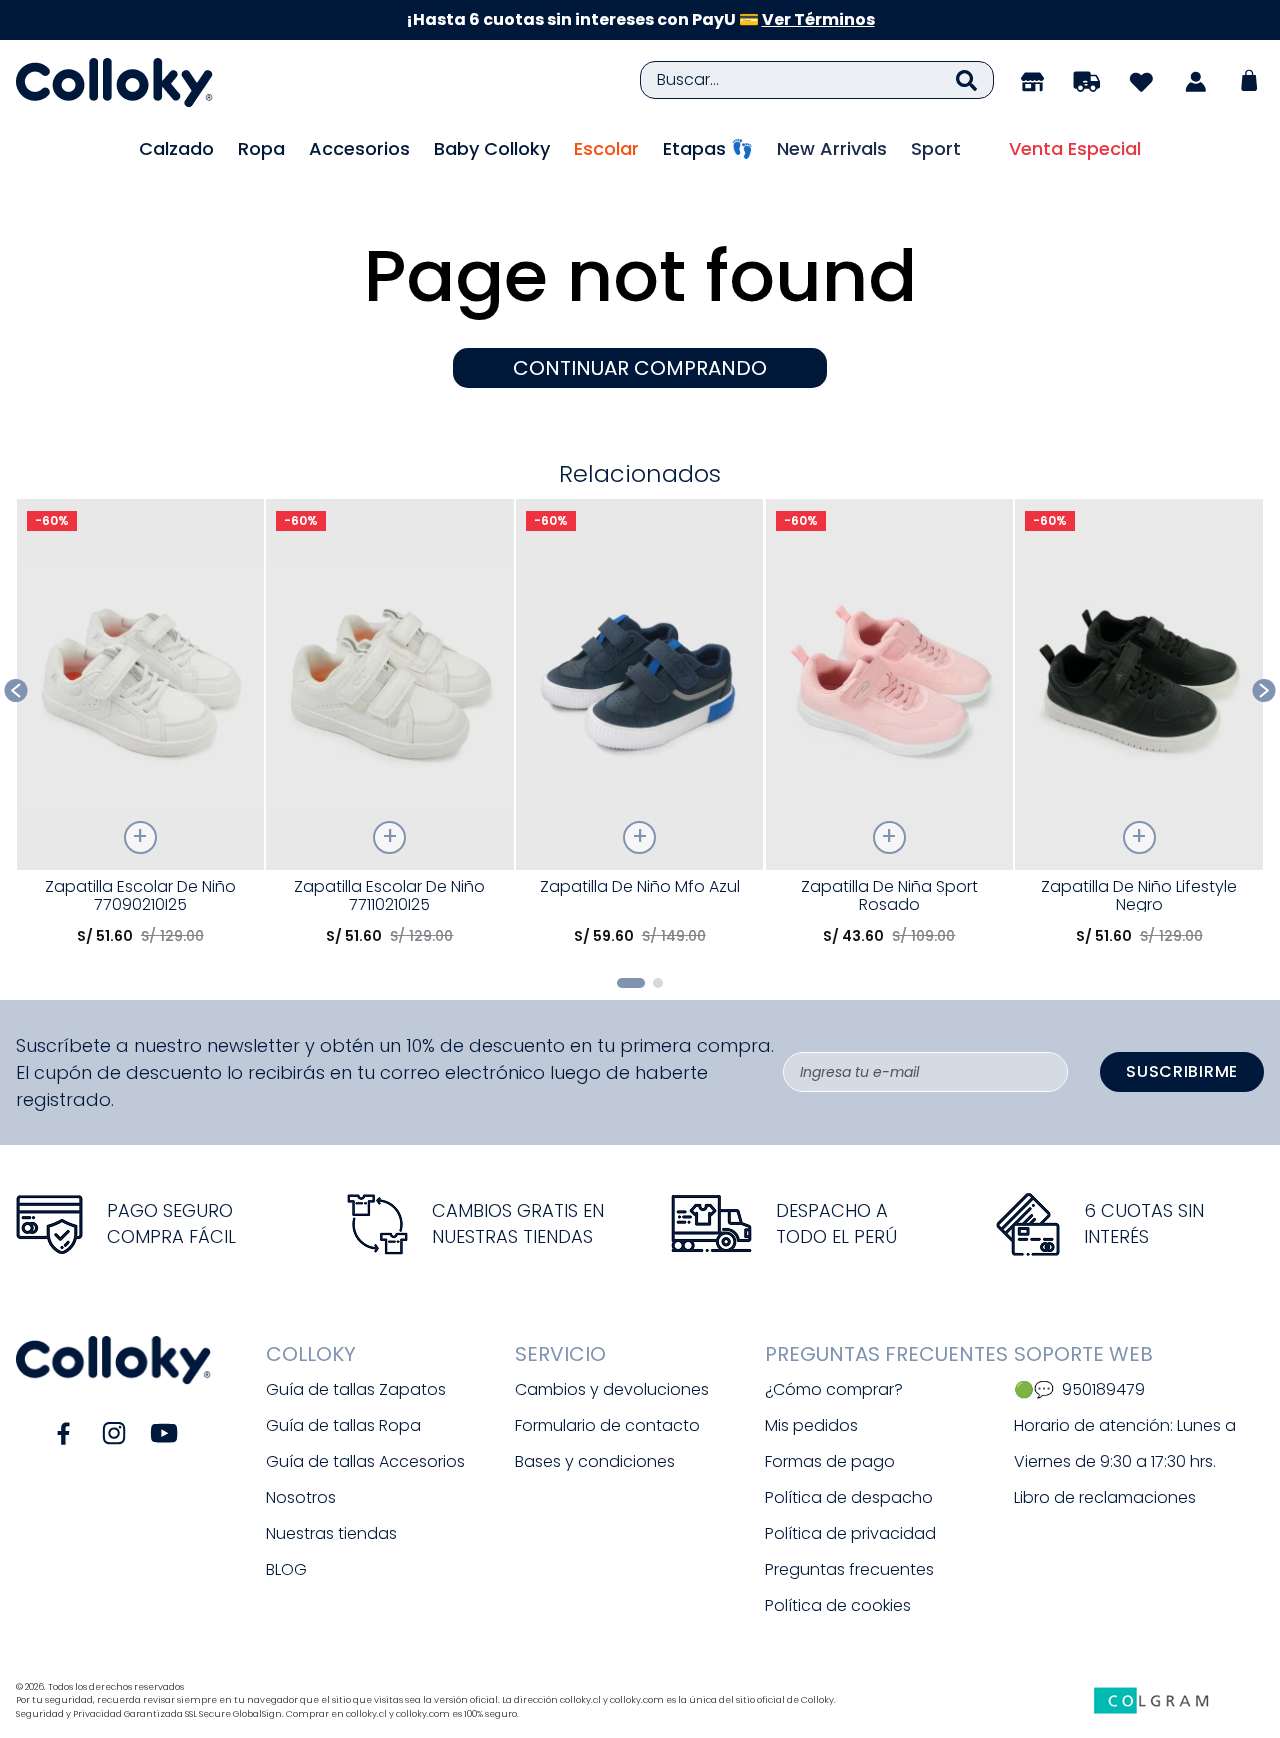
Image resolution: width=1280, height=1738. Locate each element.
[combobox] (817, 80)
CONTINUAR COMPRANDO (640, 368)
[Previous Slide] (16, 690)
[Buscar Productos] (966, 80)
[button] (631, 983)
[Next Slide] (1264, 690)
